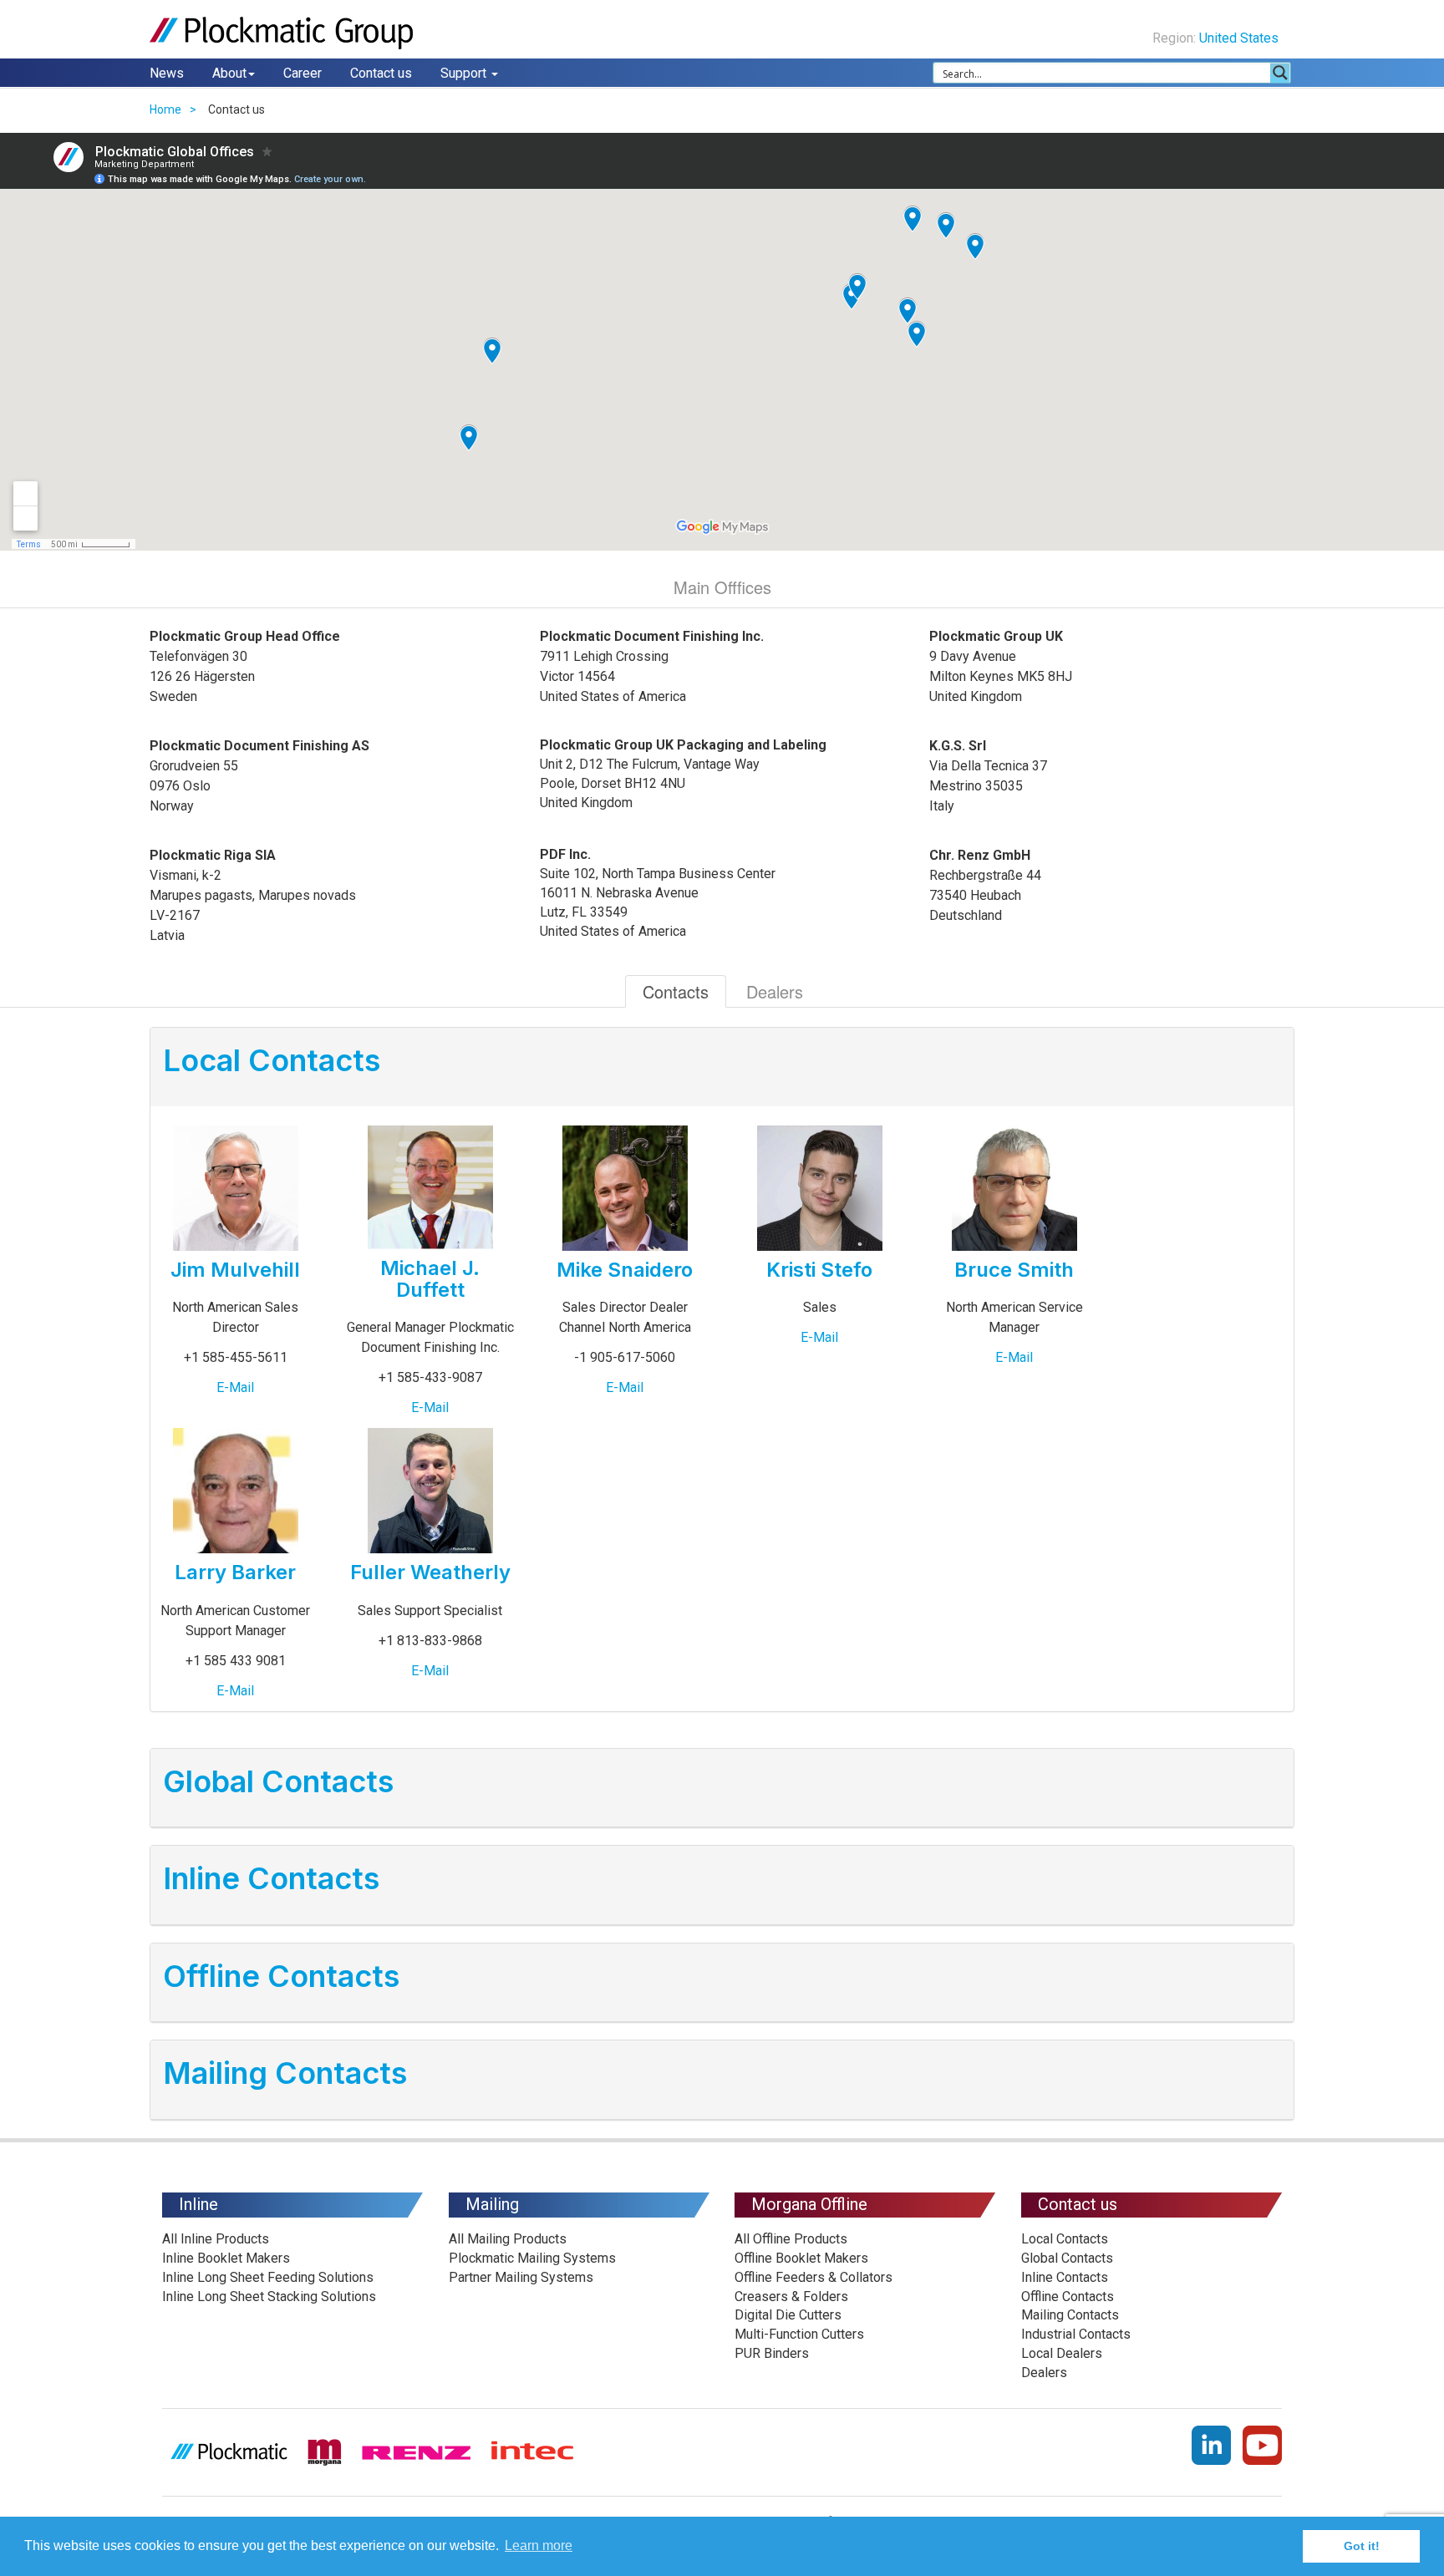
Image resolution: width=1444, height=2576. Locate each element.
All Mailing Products (508, 2239)
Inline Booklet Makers (226, 2258)
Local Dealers (1062, 2353)
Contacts (676, 991)
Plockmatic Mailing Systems (532, 2258)
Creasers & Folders (791, 2297)
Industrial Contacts (1076, 2334)
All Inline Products (216, 2239)
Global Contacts (1067, 2258)
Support (465, 73)
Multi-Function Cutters (799, 2334)
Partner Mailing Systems (521, 2277)
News (167, 73)
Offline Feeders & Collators (814, 2277)
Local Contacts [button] (272, 1060)
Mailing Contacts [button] (285, 2073)
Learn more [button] (539, 2546)
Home (165, 109)
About (229, 73)
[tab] (722, 1067)
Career (303, 73)
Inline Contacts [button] (271, 1878)
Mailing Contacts (1070, 2315)
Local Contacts (1065, 2239)
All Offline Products (791, 2239)
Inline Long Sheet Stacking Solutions (269, 2297)
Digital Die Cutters (788, 2315)
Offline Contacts (1068, 2297)
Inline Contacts (1065, 2277)
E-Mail (235, 1387)
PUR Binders (772, 2353)
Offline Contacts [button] (281, 1976)
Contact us (381, 73)
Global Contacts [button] (278, 1781)
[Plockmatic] (283, 33)
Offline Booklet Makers (801, 2258)
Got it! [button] (1362, 2546)
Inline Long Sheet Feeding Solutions (268, 2277)
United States (1241, 38)
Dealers (775, 991)
